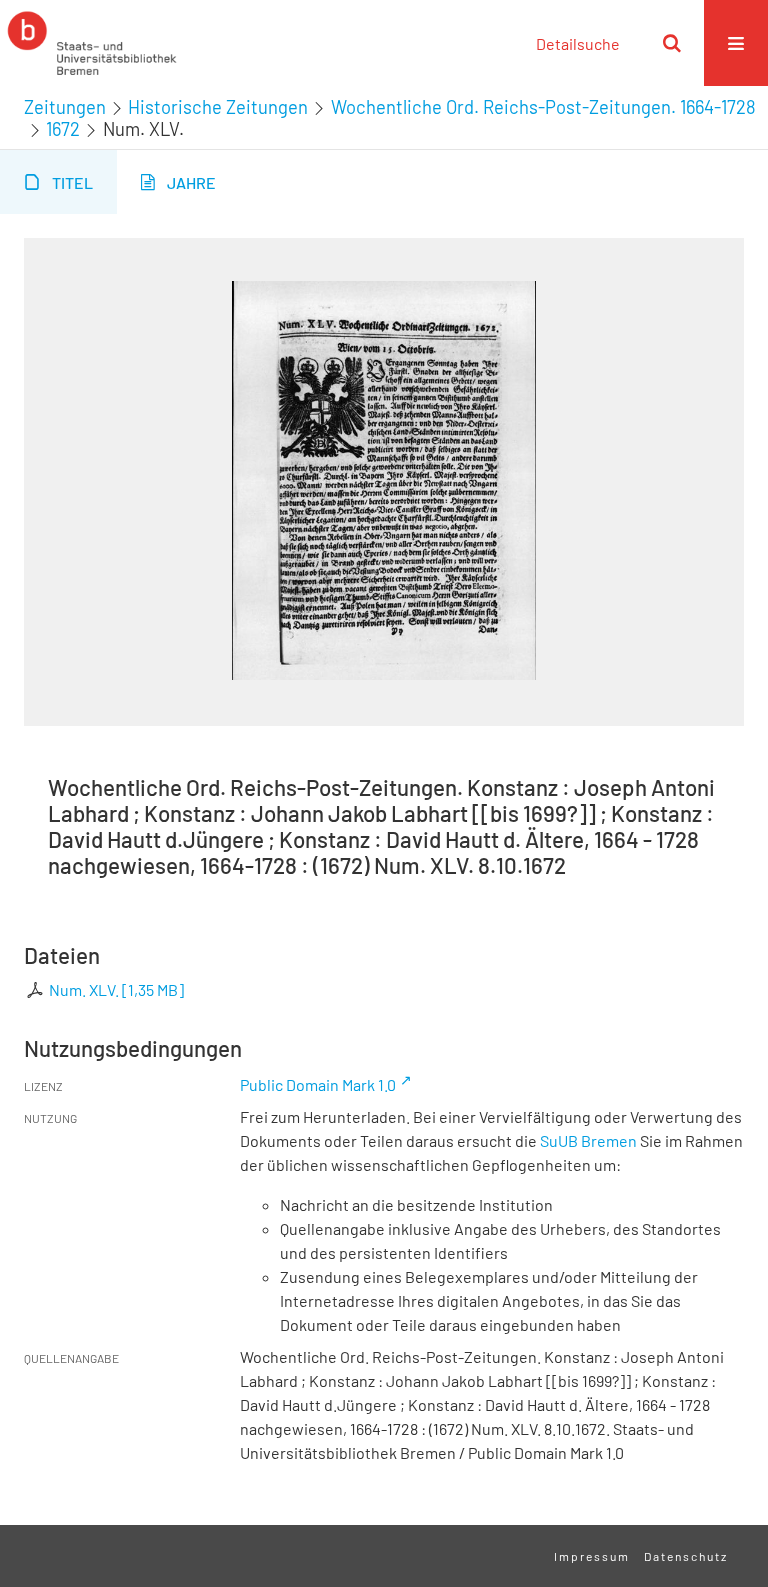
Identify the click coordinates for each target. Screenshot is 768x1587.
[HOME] (92, 43)
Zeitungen (65, 107)
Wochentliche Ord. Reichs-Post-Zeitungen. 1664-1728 (543, 107)
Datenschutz (686, 1556)
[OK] (672, 43)
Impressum (592, 1556)
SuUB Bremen (588, 1140)
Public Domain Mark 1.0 (318, 1084)
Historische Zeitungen (218, 107)
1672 (63, 129)
